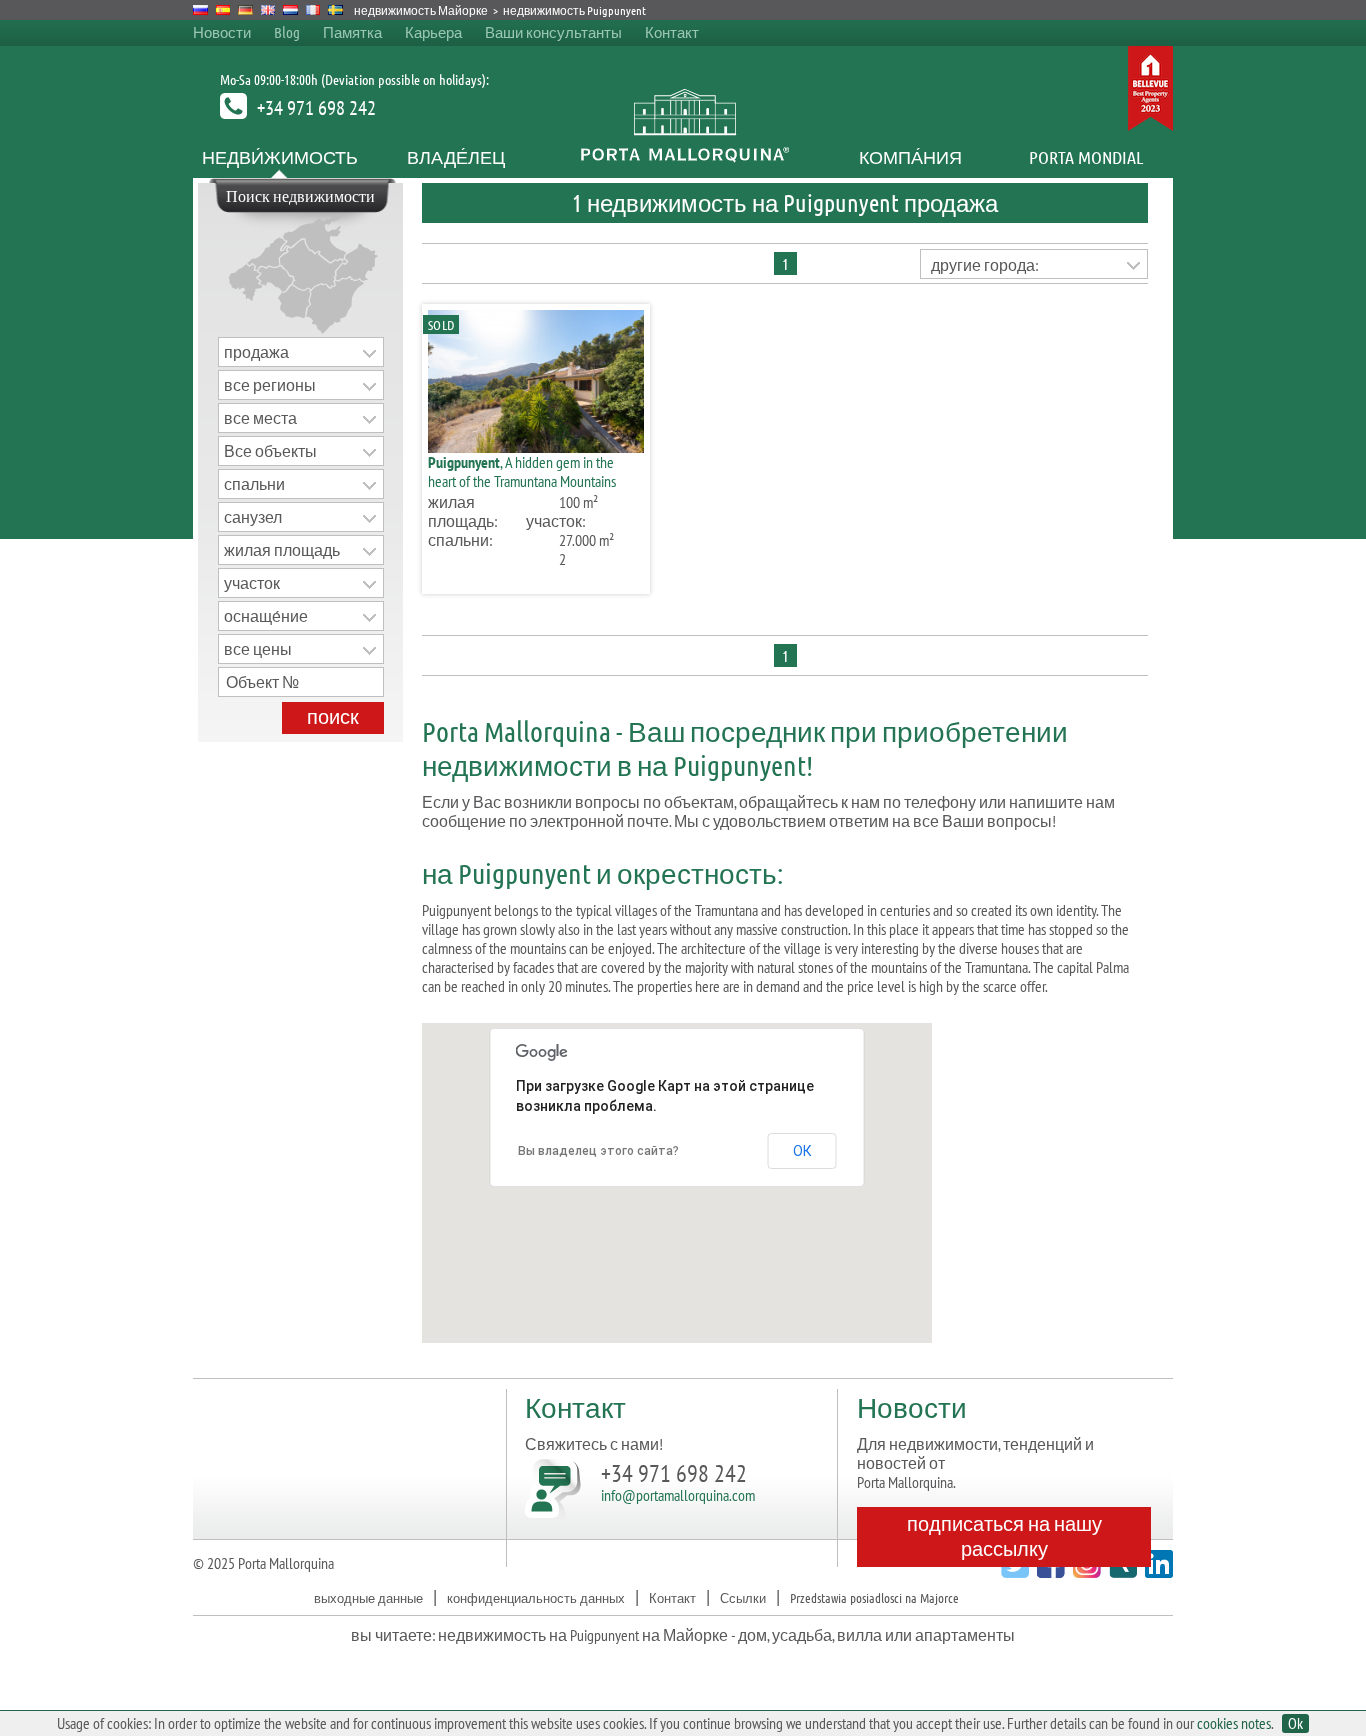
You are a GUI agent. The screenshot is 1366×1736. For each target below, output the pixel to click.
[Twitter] (1012, 1571)
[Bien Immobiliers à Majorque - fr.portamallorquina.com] (313, 10)
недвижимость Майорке (421, 10)
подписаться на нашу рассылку (1004, 1535)
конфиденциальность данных (536, 1597)
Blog (287, 32)
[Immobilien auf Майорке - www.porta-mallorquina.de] (245, 10)
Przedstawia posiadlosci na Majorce (874, 1597)
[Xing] (1120, 1571)
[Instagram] (1084, 1571)
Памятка (352, 32)
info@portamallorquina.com (678, 1495)
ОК (802, 1151)
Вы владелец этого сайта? (598, 1151)
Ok (1295, 1723)
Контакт (672, 32)
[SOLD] (536, 446)
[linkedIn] (1156, 1571)
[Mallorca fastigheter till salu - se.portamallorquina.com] (335, 10)
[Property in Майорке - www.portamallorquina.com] (268, 10)
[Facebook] (1048, 1571)
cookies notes (1234, 1723)
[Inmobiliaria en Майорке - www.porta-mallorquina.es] (223, 10)
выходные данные (368, 1597)
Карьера (433, 32)
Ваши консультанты (553, 32)
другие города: (984, 265)
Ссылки (743, 1597)
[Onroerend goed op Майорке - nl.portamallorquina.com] (290, 10)
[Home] (683, 157)
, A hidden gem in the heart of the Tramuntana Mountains (522, 471)
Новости (222, 32)
